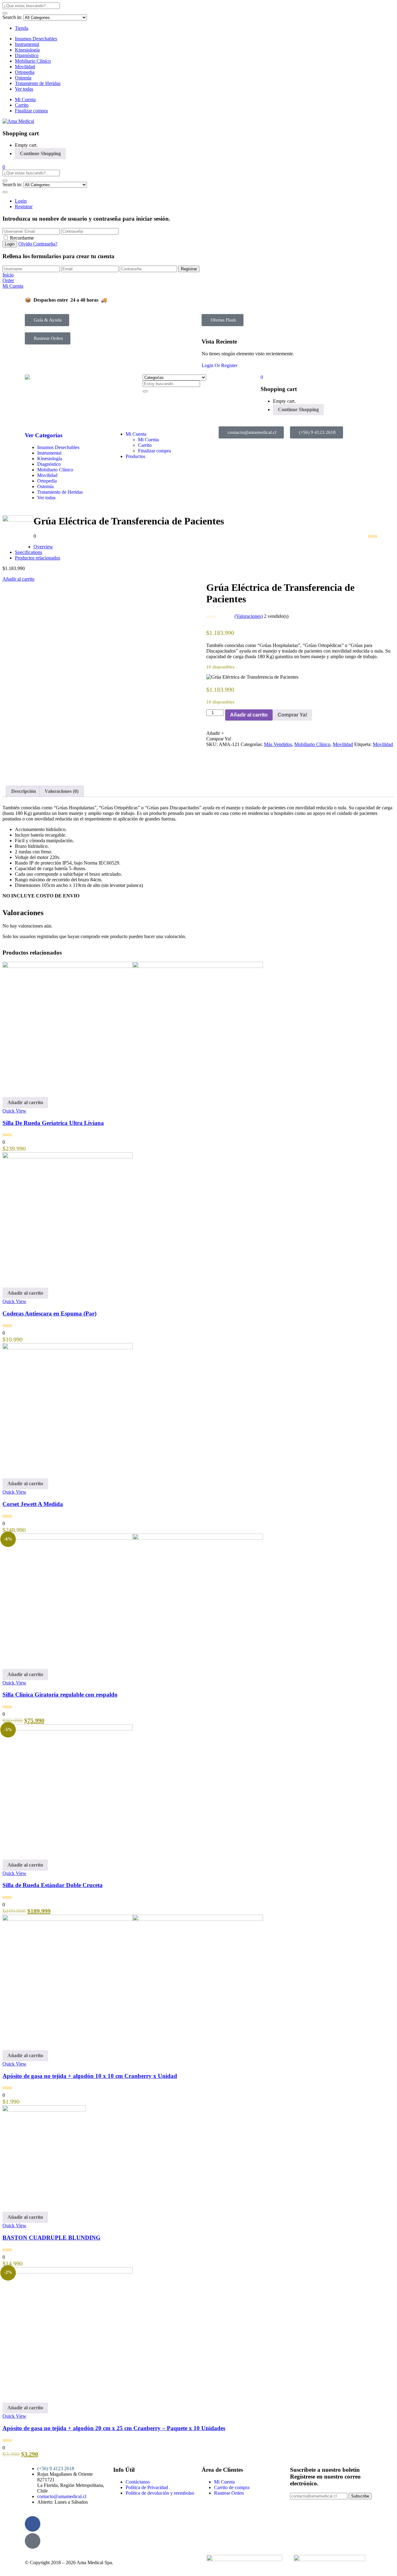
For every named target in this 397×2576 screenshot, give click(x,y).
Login (21, 201)
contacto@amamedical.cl (62, 2496)
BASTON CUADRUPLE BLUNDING (51, 2238)
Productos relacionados (38, 558)
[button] (4, 167)
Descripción (24, 791)
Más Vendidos (278, 744)
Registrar (24, 207)
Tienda (22, 28)
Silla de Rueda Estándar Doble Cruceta (53, 1885)
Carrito (22, 105)
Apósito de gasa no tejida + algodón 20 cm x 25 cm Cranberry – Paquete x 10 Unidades (114, 2428)
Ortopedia (25, 72)
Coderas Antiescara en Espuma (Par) (49, 1313)
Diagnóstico (27, 55)
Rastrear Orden (229, 2493)
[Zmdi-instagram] (33, 2541)
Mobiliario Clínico (33, 61)
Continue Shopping (40, 153)
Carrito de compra (232, 2487)
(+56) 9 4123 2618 (56, 2468)
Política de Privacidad (147, 2487)
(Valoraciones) (249, 616)
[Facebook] (33, 2524)
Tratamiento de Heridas (38, 83)
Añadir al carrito (18, 579)
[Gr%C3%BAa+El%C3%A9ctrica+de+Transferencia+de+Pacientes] (212, 750)
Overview (43, 547)
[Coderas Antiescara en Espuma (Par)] (68, 1157)
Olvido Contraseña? (38, 244)
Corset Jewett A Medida (33, 1504)
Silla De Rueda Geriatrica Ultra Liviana (53, 1123)
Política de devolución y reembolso (160, 2493)
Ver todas (24, 89)
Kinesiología (27, 50)
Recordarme (22, 238)
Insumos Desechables (36, 39)
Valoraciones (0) (62, 791)
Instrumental (27, 44)
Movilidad (25, 67)
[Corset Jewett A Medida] (68, 1348)
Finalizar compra (31, 111)
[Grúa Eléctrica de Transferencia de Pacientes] (208, 750)
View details (15, 773)
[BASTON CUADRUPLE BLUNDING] (44, 2110)
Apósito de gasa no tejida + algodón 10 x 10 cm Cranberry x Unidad (90, 2076)
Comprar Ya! (292, 715)
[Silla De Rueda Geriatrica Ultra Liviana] (133, 966)
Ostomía (23, 78)
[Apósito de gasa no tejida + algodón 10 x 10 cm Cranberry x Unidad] (133, 1919)
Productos (135, 456)
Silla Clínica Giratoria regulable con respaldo (60, 1695)
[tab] (24, 791)
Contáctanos (138, 2482)
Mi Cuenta (25, 99)
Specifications (29, 552)
